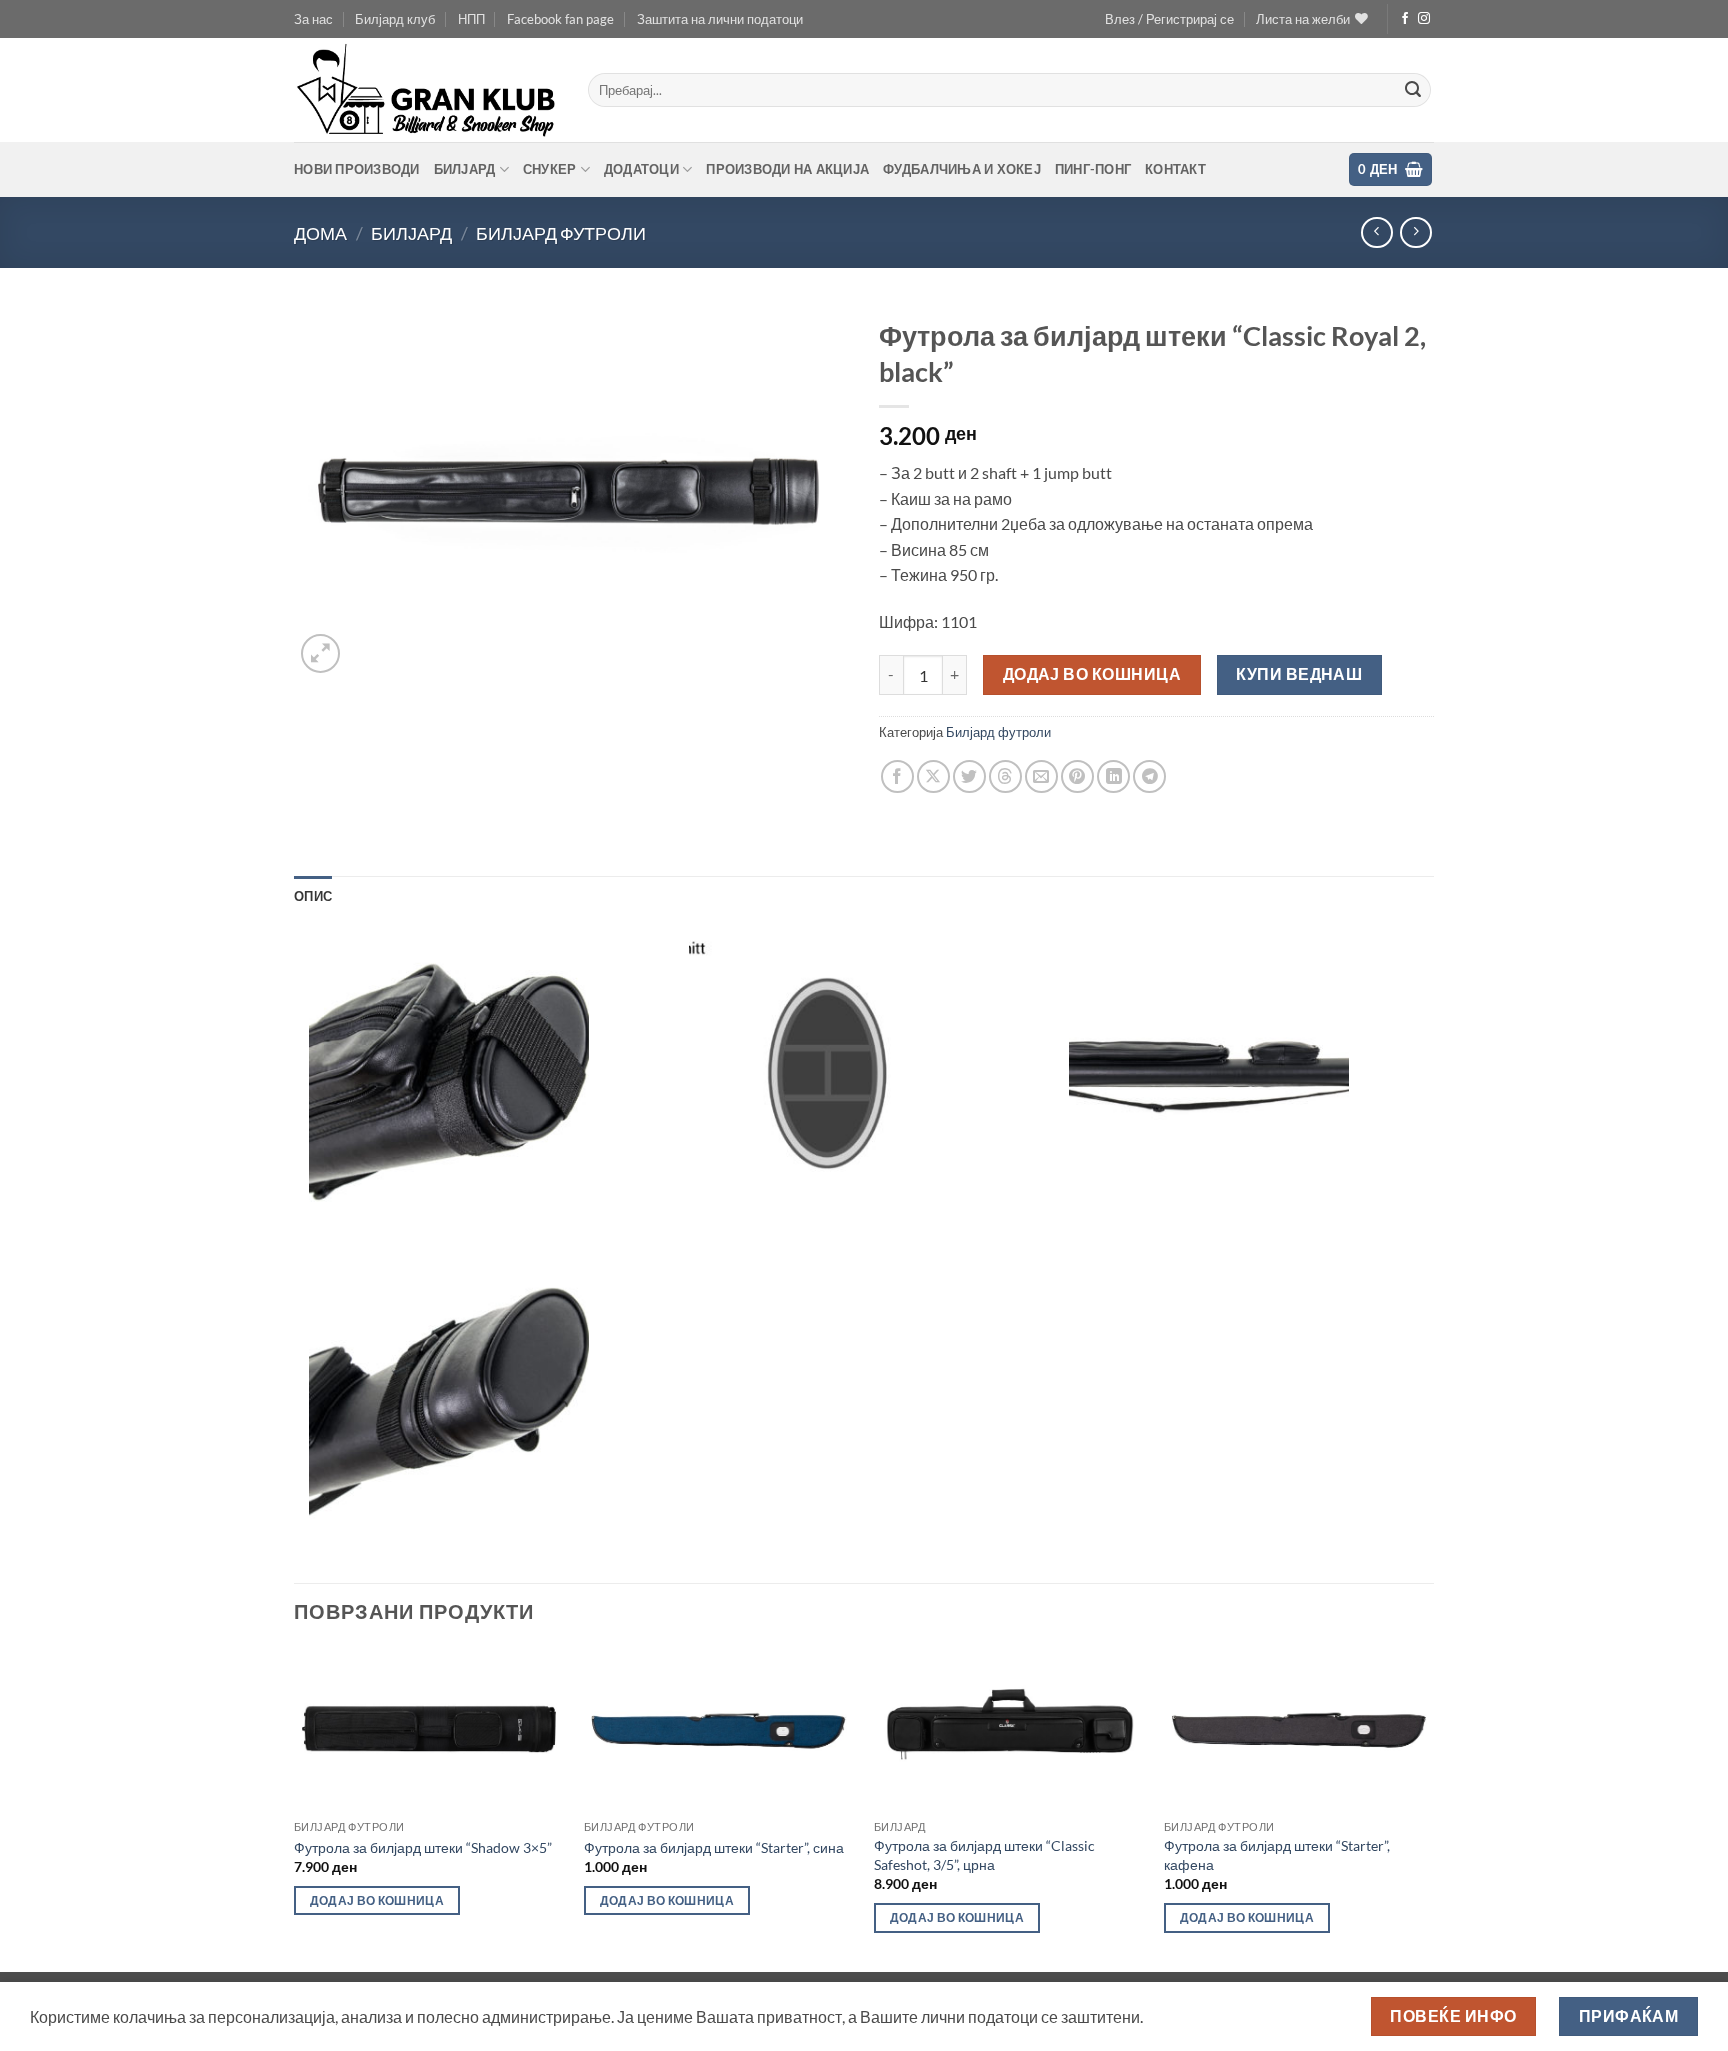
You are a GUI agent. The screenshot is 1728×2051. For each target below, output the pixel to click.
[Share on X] (933, 776)
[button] (1169, 19)
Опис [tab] (313, 896)
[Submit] (1413, 90)
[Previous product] (1415, 232)
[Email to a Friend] (1041, 776)
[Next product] (1376, 232)
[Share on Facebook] (897, 776)
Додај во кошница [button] (377, 1900)
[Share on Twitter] (969, 776)
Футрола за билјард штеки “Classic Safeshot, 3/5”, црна (984, 1855)
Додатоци (641, 169)
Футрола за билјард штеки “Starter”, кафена (1277, 1855)
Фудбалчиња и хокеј (962, 169)
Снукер (550, 169)
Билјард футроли (561, 233)
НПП (471, 19)
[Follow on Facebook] (1405, 19)
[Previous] (295, 1808)
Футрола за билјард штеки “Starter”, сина (714, 1847)
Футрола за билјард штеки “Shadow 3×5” (423, 1847)
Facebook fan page (560, 19)
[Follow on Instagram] (1424, 19)
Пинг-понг (1093, 169)
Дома (320, 233)
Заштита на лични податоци (720, 19)
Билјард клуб (395, 19)
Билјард (465, 169)
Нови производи (357, 169)
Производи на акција (787, 169)
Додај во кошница (1092, 674)
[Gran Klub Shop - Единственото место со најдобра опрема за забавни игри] (426, 90)
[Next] (1433, 1808)
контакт (1175, 169)
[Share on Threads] (1005, 776)
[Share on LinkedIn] (1113, 776)
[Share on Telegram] (1149, 776)
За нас (313, 19)
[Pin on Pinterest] (1077, 776)
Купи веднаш (1299, 674)
